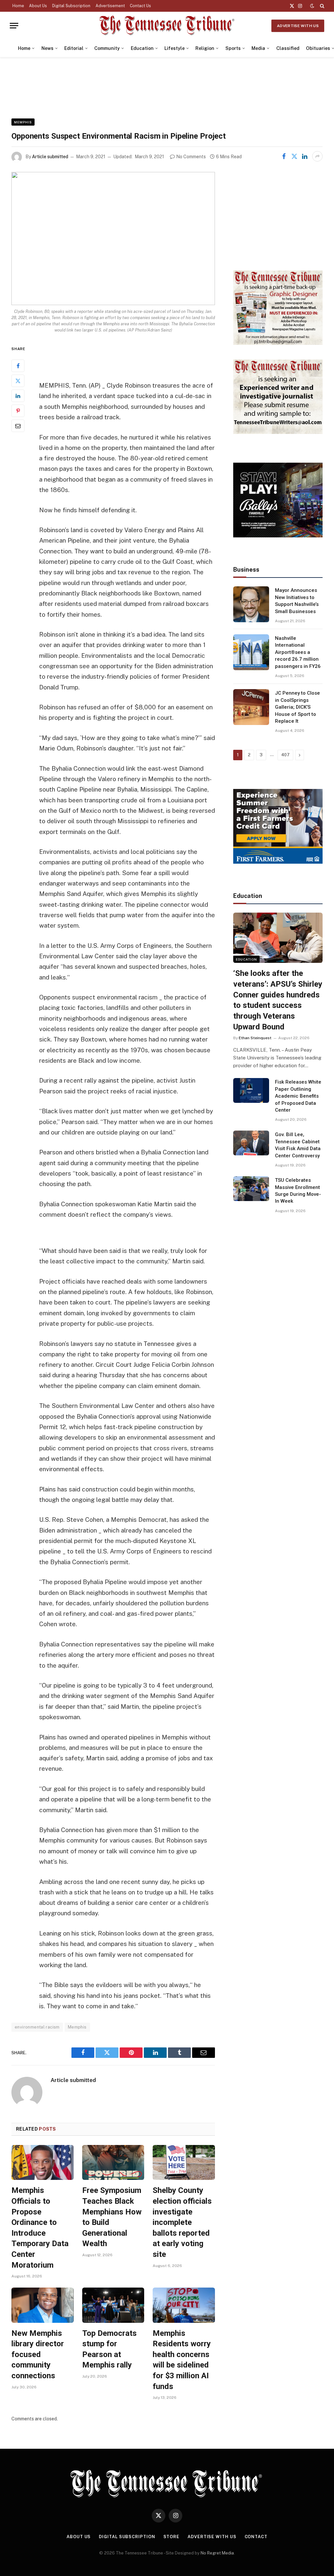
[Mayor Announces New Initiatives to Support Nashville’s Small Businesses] (251, 604)
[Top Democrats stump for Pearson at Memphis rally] (113, 2305)
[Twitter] (18, 381)
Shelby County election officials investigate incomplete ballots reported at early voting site (182, 2222)
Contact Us (140, 6)
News (47, 48)
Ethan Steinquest (255, 1038)
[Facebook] (18, 366)
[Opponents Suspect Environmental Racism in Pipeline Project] (113, 239)
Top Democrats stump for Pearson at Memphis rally (109, 2349)
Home (18, 6)
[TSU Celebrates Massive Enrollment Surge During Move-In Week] (251, 1189)
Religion (205, 48)
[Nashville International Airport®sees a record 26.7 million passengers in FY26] (251, 652)
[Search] (321, 6)
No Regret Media (217, 2553)
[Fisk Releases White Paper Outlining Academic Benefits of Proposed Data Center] (251, 1090)
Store (172, 2537)
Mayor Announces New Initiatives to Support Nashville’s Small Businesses (297, 601)
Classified (288, 48)
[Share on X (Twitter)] (294, 156)
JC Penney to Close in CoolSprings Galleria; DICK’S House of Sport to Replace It (297, 707)
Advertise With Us (298, 26)
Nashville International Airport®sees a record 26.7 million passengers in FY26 (298, 652)
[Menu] (14, 26)
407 (285, 755)
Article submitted (50, 157)
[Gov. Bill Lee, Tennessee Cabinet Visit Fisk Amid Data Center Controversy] (251, 1143)
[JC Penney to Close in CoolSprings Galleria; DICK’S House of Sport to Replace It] (251, 707)
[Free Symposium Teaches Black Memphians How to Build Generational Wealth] (113, 2162)
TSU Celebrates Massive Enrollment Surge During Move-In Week (298, 1191)
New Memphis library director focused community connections (38, 2355)
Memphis (23, 122)
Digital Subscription (71, 6)
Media (258, 48)
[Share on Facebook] (284, 156)
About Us (38, 6)
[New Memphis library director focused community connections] (43, 2305)
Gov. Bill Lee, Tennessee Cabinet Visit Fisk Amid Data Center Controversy (298, 1145)
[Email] (18, 426)
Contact (256, 2537)
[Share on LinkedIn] (305, 156)
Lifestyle (175, 48)
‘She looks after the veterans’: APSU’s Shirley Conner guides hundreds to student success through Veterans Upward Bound (278, 1000)
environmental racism (37, 2027)
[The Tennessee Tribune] (167, 26)
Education (142, 48)
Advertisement (110, 6)
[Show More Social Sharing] (317, 156)
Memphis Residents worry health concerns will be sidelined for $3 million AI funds (182, 2360)
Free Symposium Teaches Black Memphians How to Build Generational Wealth (112, 2217)
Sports (233, 48)
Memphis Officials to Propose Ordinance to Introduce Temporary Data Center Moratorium (40, 2228)
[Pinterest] (18, 411)
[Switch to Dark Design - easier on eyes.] (312, 6)
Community (107, 48)
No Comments (191, 157)
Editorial (74, 48)
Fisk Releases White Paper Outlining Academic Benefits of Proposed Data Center (298, 1096)
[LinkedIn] (18, 396)
